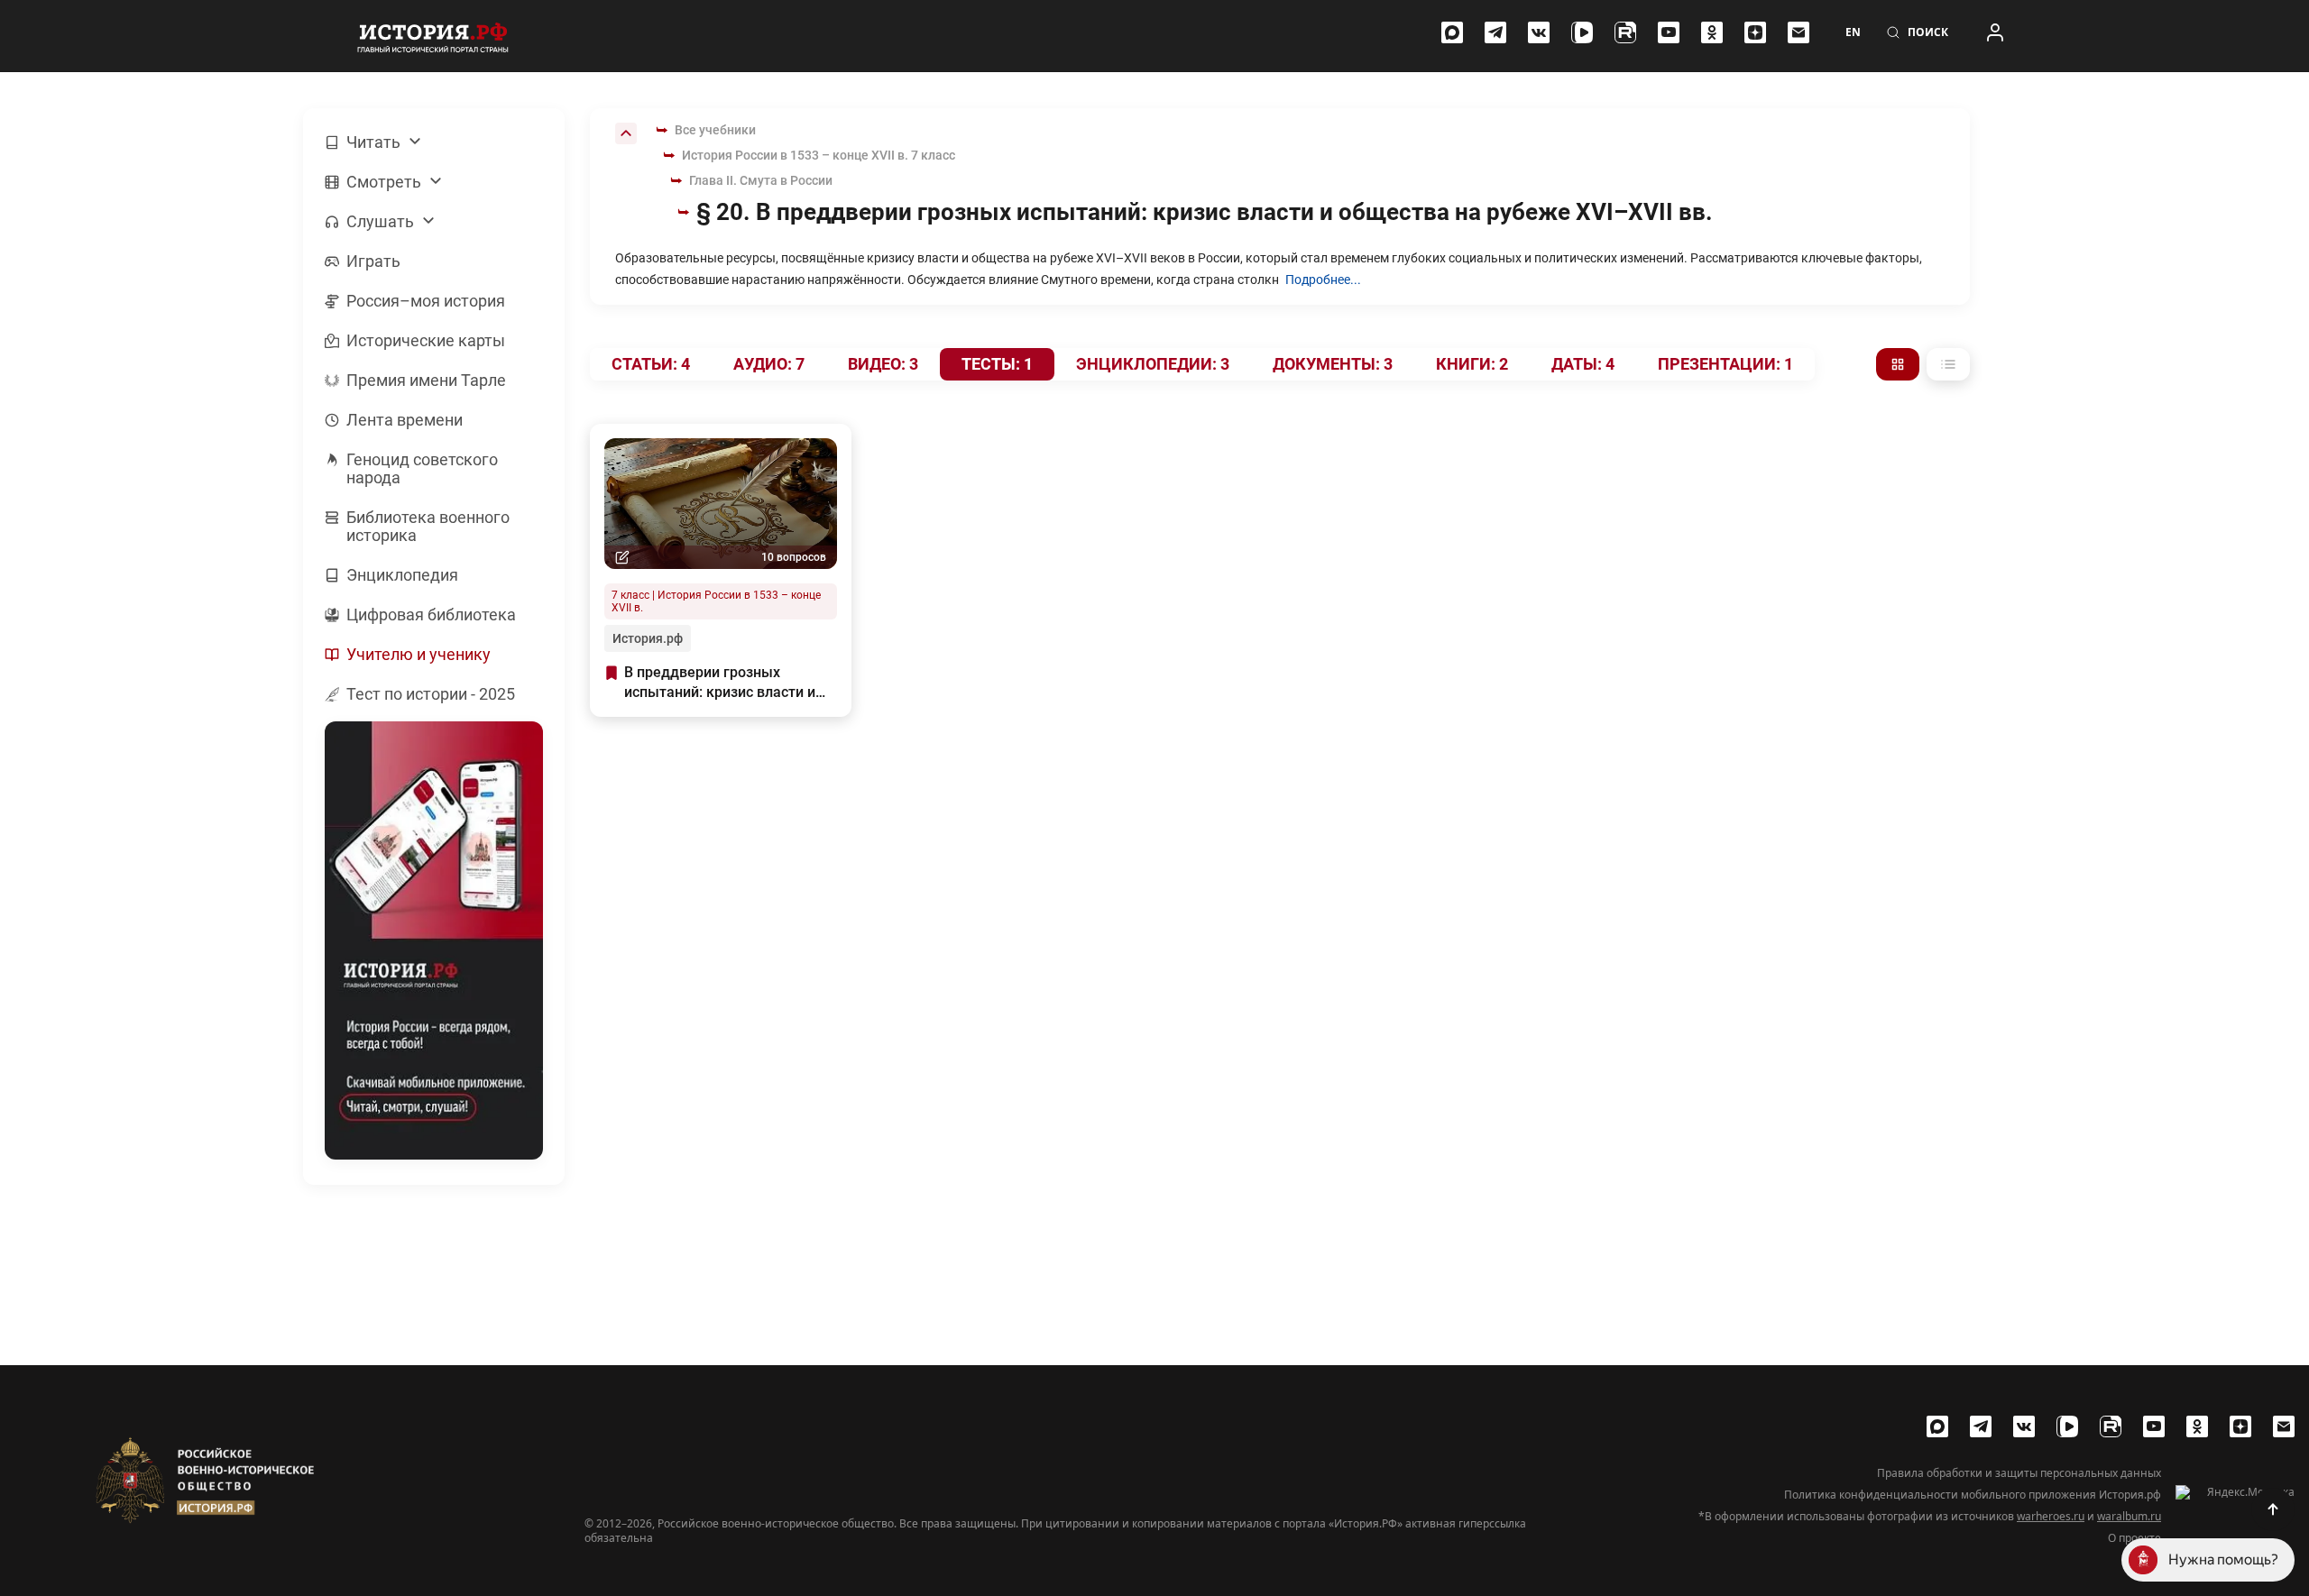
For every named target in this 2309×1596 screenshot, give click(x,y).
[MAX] (1452, 32)
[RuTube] (1625, 32)
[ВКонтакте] (1539, 32)
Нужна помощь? (2223, 1559)
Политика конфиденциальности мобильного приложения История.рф (1973, 1495)
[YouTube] (1669, 32)
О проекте (2134, 1538)
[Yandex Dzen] (1755, 32)
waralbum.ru (2129, 1516)
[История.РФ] (433, 36)
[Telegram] (1495, 32)
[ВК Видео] (1582, 32)
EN (1853, 32)
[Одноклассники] (1712, 32)
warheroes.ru (2051, 1516)
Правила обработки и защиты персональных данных (2019, 1473)
